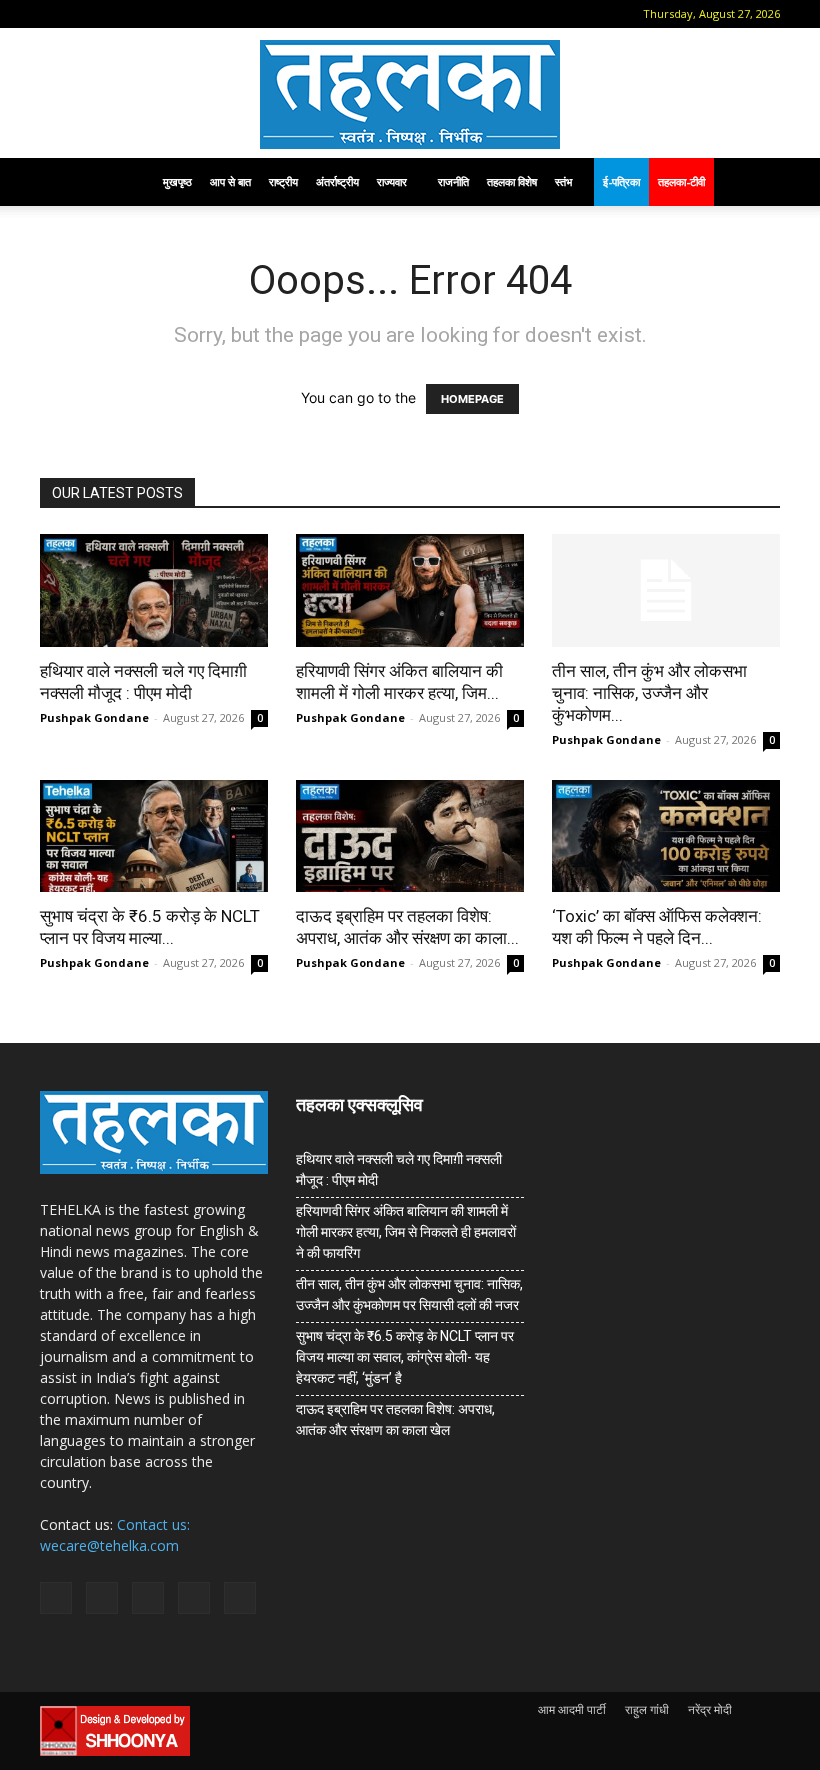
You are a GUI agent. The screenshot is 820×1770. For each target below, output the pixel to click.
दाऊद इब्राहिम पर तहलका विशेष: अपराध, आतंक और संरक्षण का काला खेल (395, 1419)
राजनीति (453, 181)
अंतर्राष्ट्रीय (337, 181)
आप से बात (230, 181)
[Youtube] (217, 14)
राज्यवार (392, 181)
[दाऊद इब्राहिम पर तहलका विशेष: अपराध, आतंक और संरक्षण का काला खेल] (410, 836)
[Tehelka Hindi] (410, 94)
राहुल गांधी (647, 1709)
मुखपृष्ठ (177, 181)
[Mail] (118, 14)
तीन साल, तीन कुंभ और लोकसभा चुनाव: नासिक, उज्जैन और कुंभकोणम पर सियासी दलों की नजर (409, 1294)
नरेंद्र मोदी (710, 1709)
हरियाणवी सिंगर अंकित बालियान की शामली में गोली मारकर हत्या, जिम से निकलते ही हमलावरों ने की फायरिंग (406, 1232)
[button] (55, 13)
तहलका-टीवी (681, 181)
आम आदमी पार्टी (572, 1709)
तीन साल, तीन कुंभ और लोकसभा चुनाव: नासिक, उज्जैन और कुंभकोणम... (649, 693)
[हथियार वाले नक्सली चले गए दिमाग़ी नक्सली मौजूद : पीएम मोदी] (154, 590)
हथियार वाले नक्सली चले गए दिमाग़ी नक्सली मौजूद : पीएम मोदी (399, 1169)
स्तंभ (563, 181)
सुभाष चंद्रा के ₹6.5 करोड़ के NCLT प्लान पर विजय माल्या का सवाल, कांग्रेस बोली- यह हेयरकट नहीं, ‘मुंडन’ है (405, 1357)
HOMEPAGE (472, 399)
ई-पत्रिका (621, 181)
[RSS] (151, 14)
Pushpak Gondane (94, 717)
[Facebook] (85, 14)
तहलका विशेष (512, 181)
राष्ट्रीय (283, 181)
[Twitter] (184, 14)
